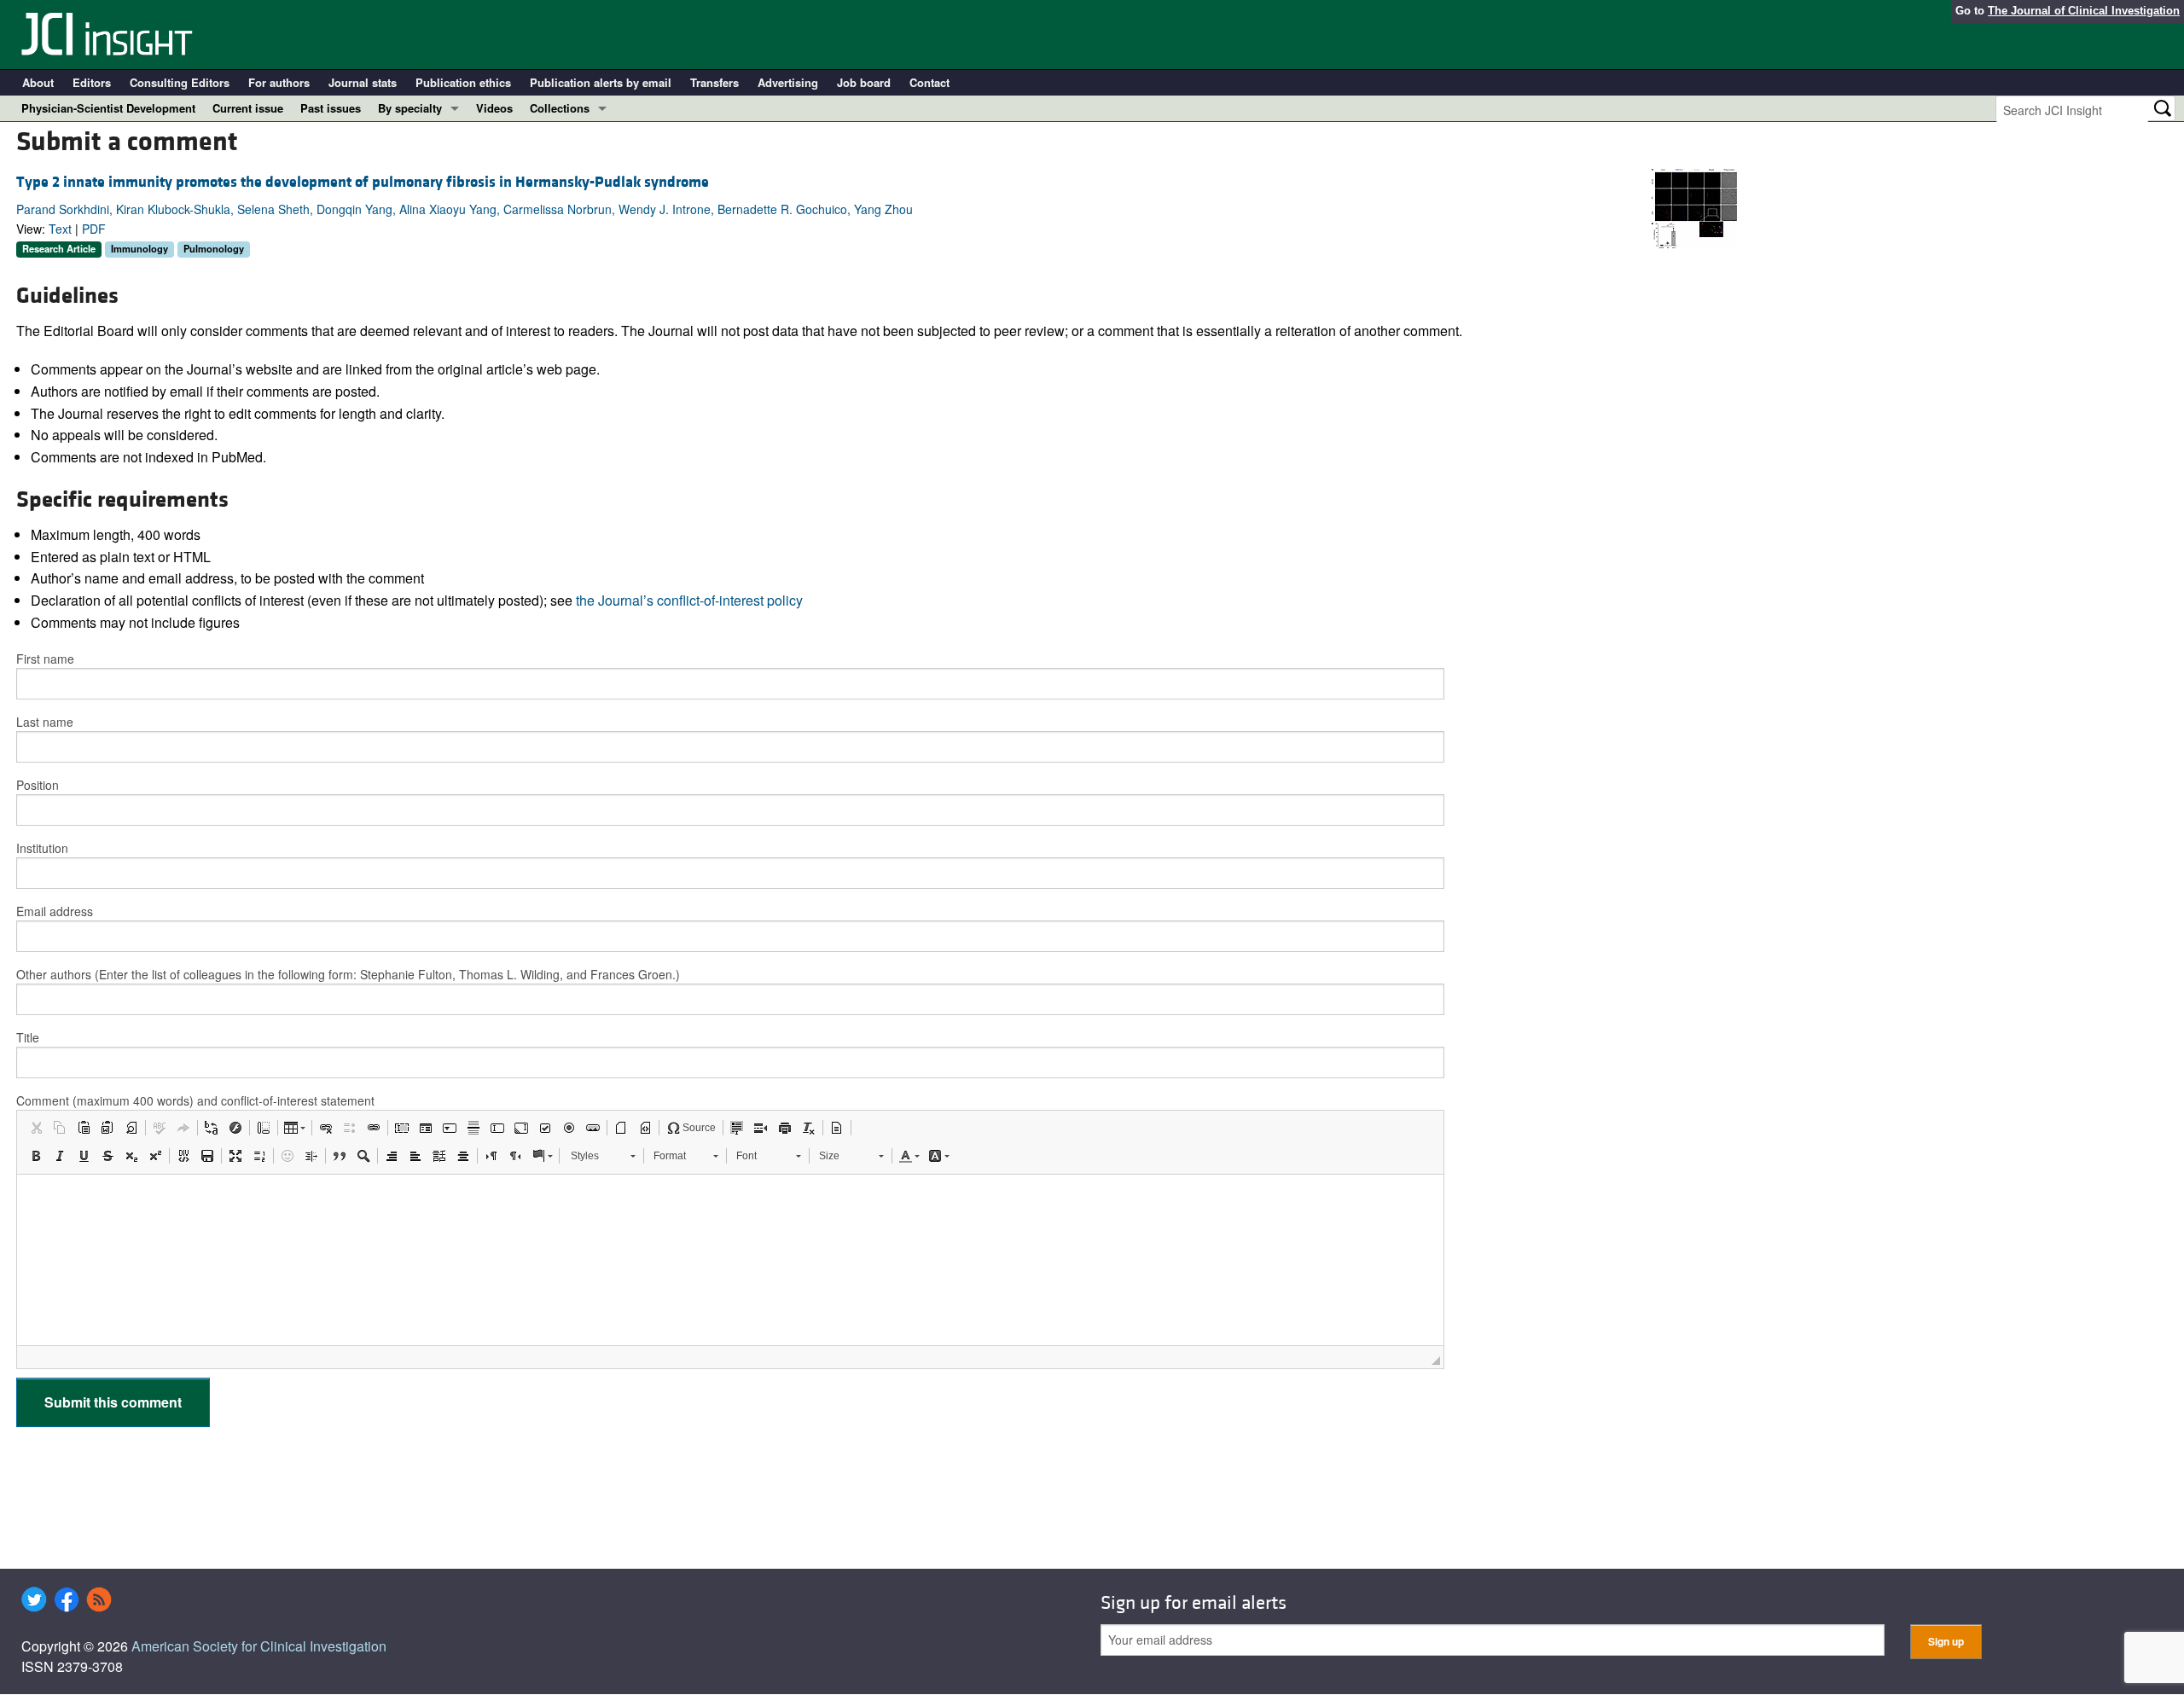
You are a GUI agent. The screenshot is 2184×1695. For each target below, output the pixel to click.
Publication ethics (463, 82)
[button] (36, 1128)
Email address (55, 911)
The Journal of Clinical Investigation (2084, 11)
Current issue (248, 108)
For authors (279, 82)
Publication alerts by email (601, 82)
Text (60, 229)
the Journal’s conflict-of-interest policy (689, 600)
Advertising (788, 82)
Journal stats (363, 82)
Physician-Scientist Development (108, 108)
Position (38, 785)
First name (45, 659)
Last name (45, 722)
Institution (42, 848)
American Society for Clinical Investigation (259, 1646)
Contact (929, 82)
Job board (864, 82)
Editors (92, 82)
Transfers (714, 82)
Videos (494, 108)
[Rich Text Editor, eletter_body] (730, 1260)
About (38, 82)
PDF (94, 229)
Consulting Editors (180, 82)
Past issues (331, 108)
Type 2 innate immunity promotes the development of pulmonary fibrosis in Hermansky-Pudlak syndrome (363, 182)
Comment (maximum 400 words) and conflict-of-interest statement (195, 1100)
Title (28, 1037)
